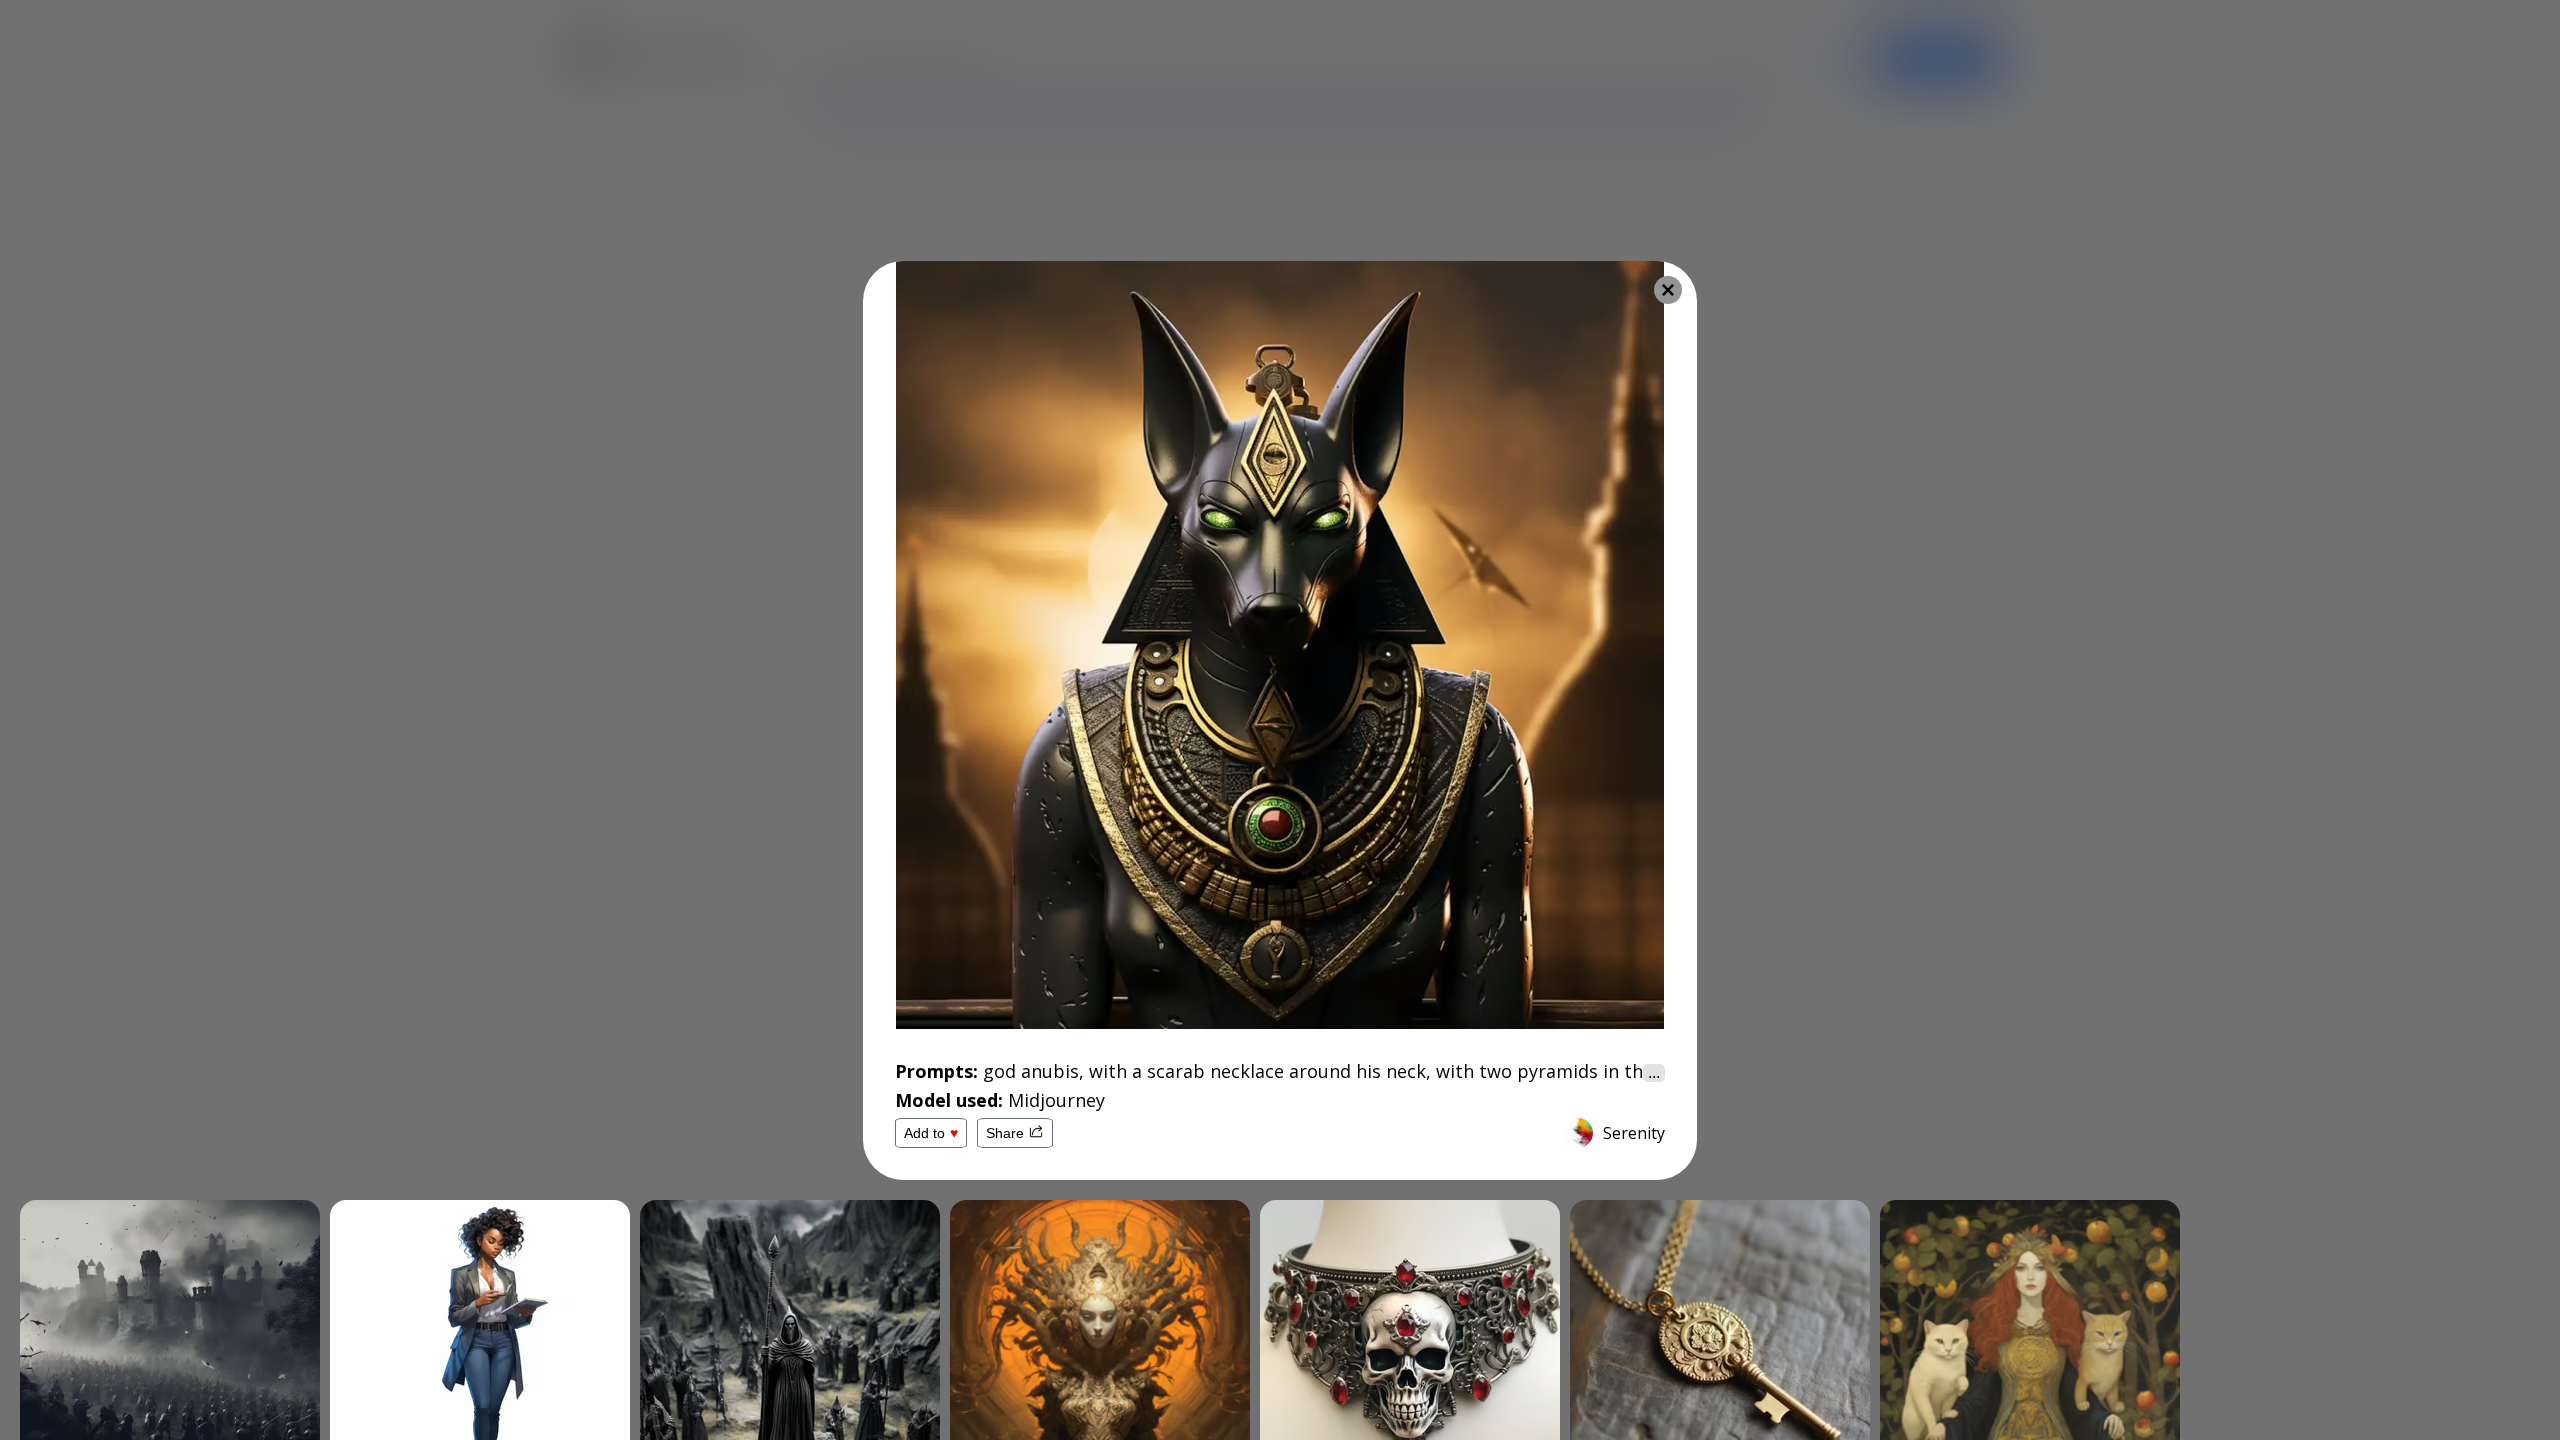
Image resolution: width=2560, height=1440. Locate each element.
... (1654, 1072)
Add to (931, 1133)
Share (1005, 1133)
